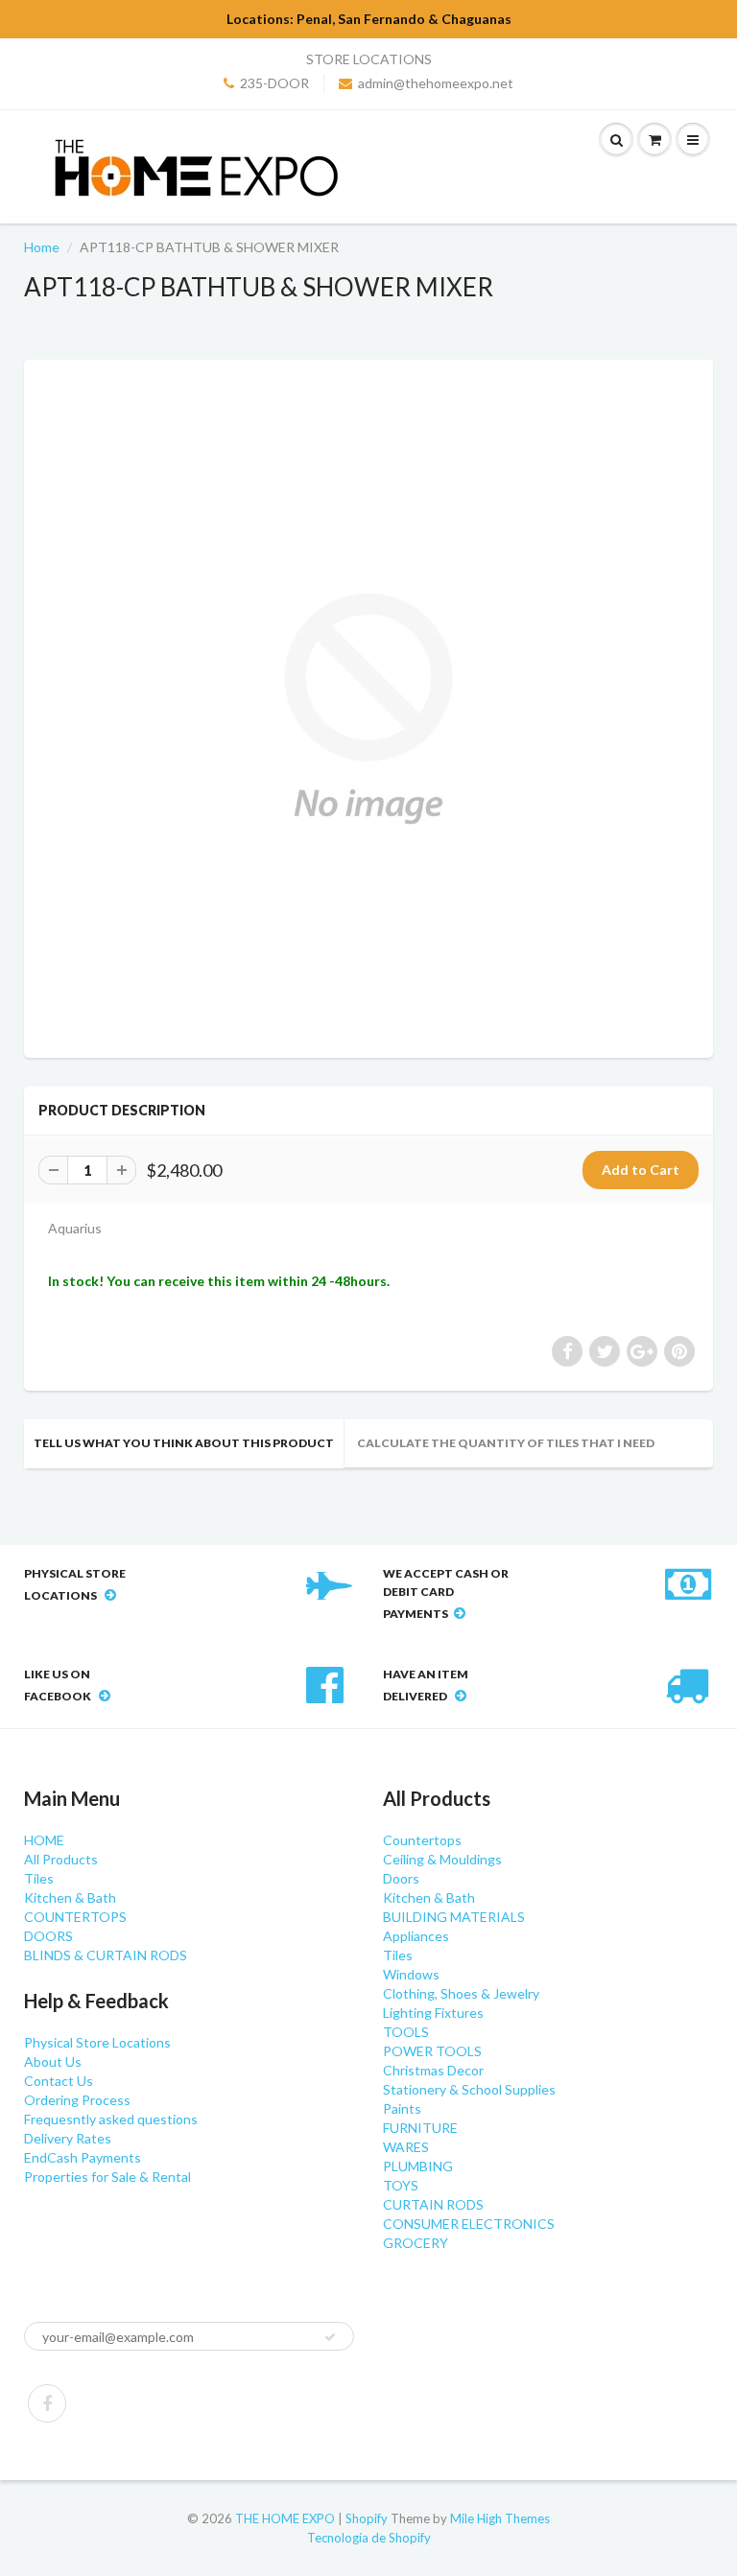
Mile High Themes (500, 2518)
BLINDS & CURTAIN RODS (106, 1955)
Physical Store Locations (97, 2042)
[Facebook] (47, 2403)
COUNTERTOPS (75, 1917)
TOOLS (406, 2032)
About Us (53, 2061)
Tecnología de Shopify (369, 2538)
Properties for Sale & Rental (107, 2177)
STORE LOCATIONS (369, 59)
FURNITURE (420, 2128)
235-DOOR (274, 83)
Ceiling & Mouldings (442, 1859)
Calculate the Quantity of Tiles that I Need (506, 1443)
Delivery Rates (68, 2138)
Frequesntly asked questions (111, 2119)
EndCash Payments (83, 2157)
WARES (406, 2147)
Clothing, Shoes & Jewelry (461, 1993)
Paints (402, 2108)
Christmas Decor (433, 2070)
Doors (401, 1878)
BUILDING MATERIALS (454, 1917)
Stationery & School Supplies (469, 2089)
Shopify (367, 2518)
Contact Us (59, 2081)
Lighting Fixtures (433, 2013)
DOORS (48, 1936)
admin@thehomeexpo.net (436, 83)
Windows (411, 1974)
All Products (61, 1859)
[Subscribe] (330, 2337)
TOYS (401, 2185)
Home (42, 247)
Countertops (422, 1840)
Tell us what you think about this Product (184, 1443)
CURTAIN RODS (433, 2204)
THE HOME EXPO (286, 2518)
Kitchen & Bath (70, 1897)
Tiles (39, 1878)
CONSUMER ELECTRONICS (469, 2224)
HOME (44, 1840)
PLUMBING (418, 2166)
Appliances (416, 1936)
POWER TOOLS (432, 2051)
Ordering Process (77, 2100)
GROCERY (416, 2243)
